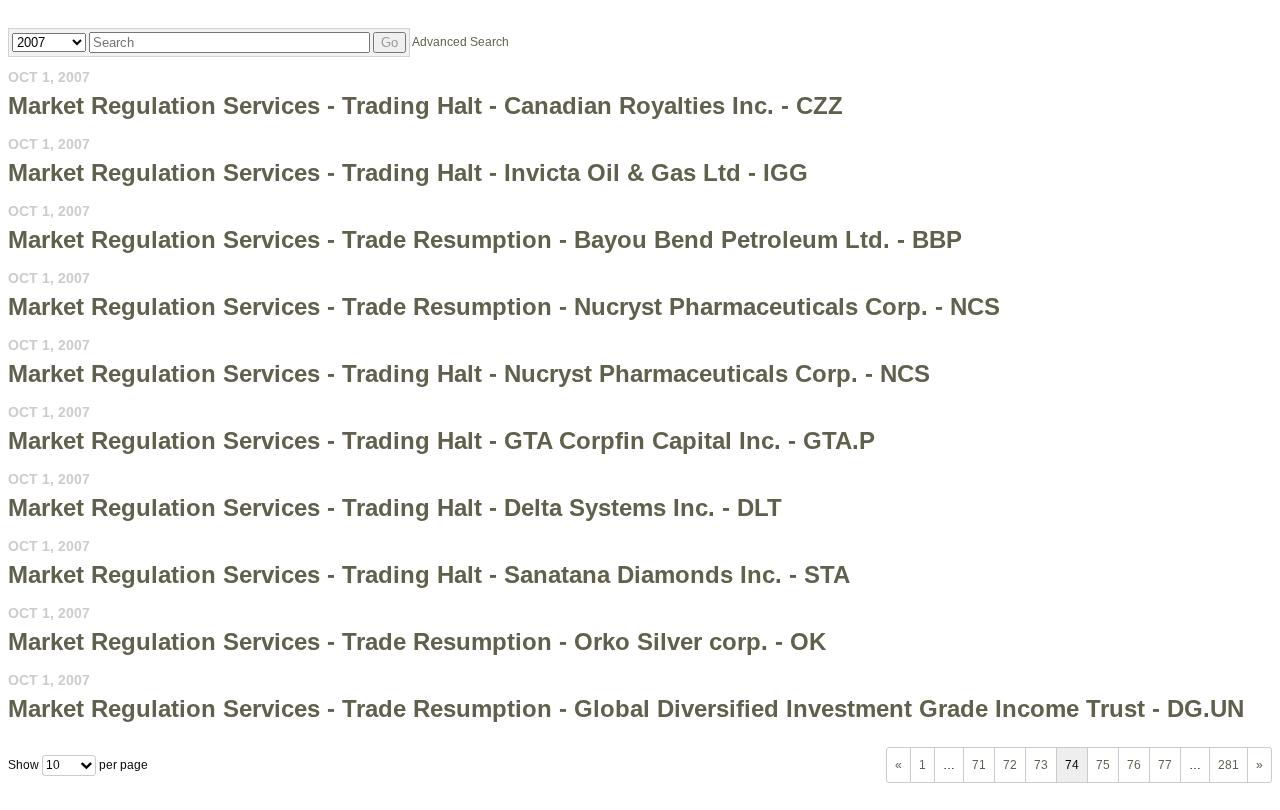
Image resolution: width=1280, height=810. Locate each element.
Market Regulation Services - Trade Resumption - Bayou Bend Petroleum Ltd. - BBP (485, 239)
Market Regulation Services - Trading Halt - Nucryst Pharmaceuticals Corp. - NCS (469, 373)
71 (979, 765)
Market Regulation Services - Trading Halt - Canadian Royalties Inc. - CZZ (425, 105)
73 (1041, 765)
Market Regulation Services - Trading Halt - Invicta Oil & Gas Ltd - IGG (408, 172)
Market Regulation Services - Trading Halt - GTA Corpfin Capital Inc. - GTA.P (441, 440)
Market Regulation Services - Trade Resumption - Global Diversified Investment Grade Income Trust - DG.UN (626, 708)
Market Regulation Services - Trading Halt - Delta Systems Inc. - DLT (395, 507)
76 (1134, 765)
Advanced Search (460, 42)
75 (1103, 765)
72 (1010, 765)
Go (389, 42)
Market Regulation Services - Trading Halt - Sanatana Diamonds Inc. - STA (429, 574)
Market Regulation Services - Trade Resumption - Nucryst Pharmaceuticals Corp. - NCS (504, 306)
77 (1165, 765)
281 (1228, 765)
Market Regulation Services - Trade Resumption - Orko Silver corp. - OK (417, 641)
